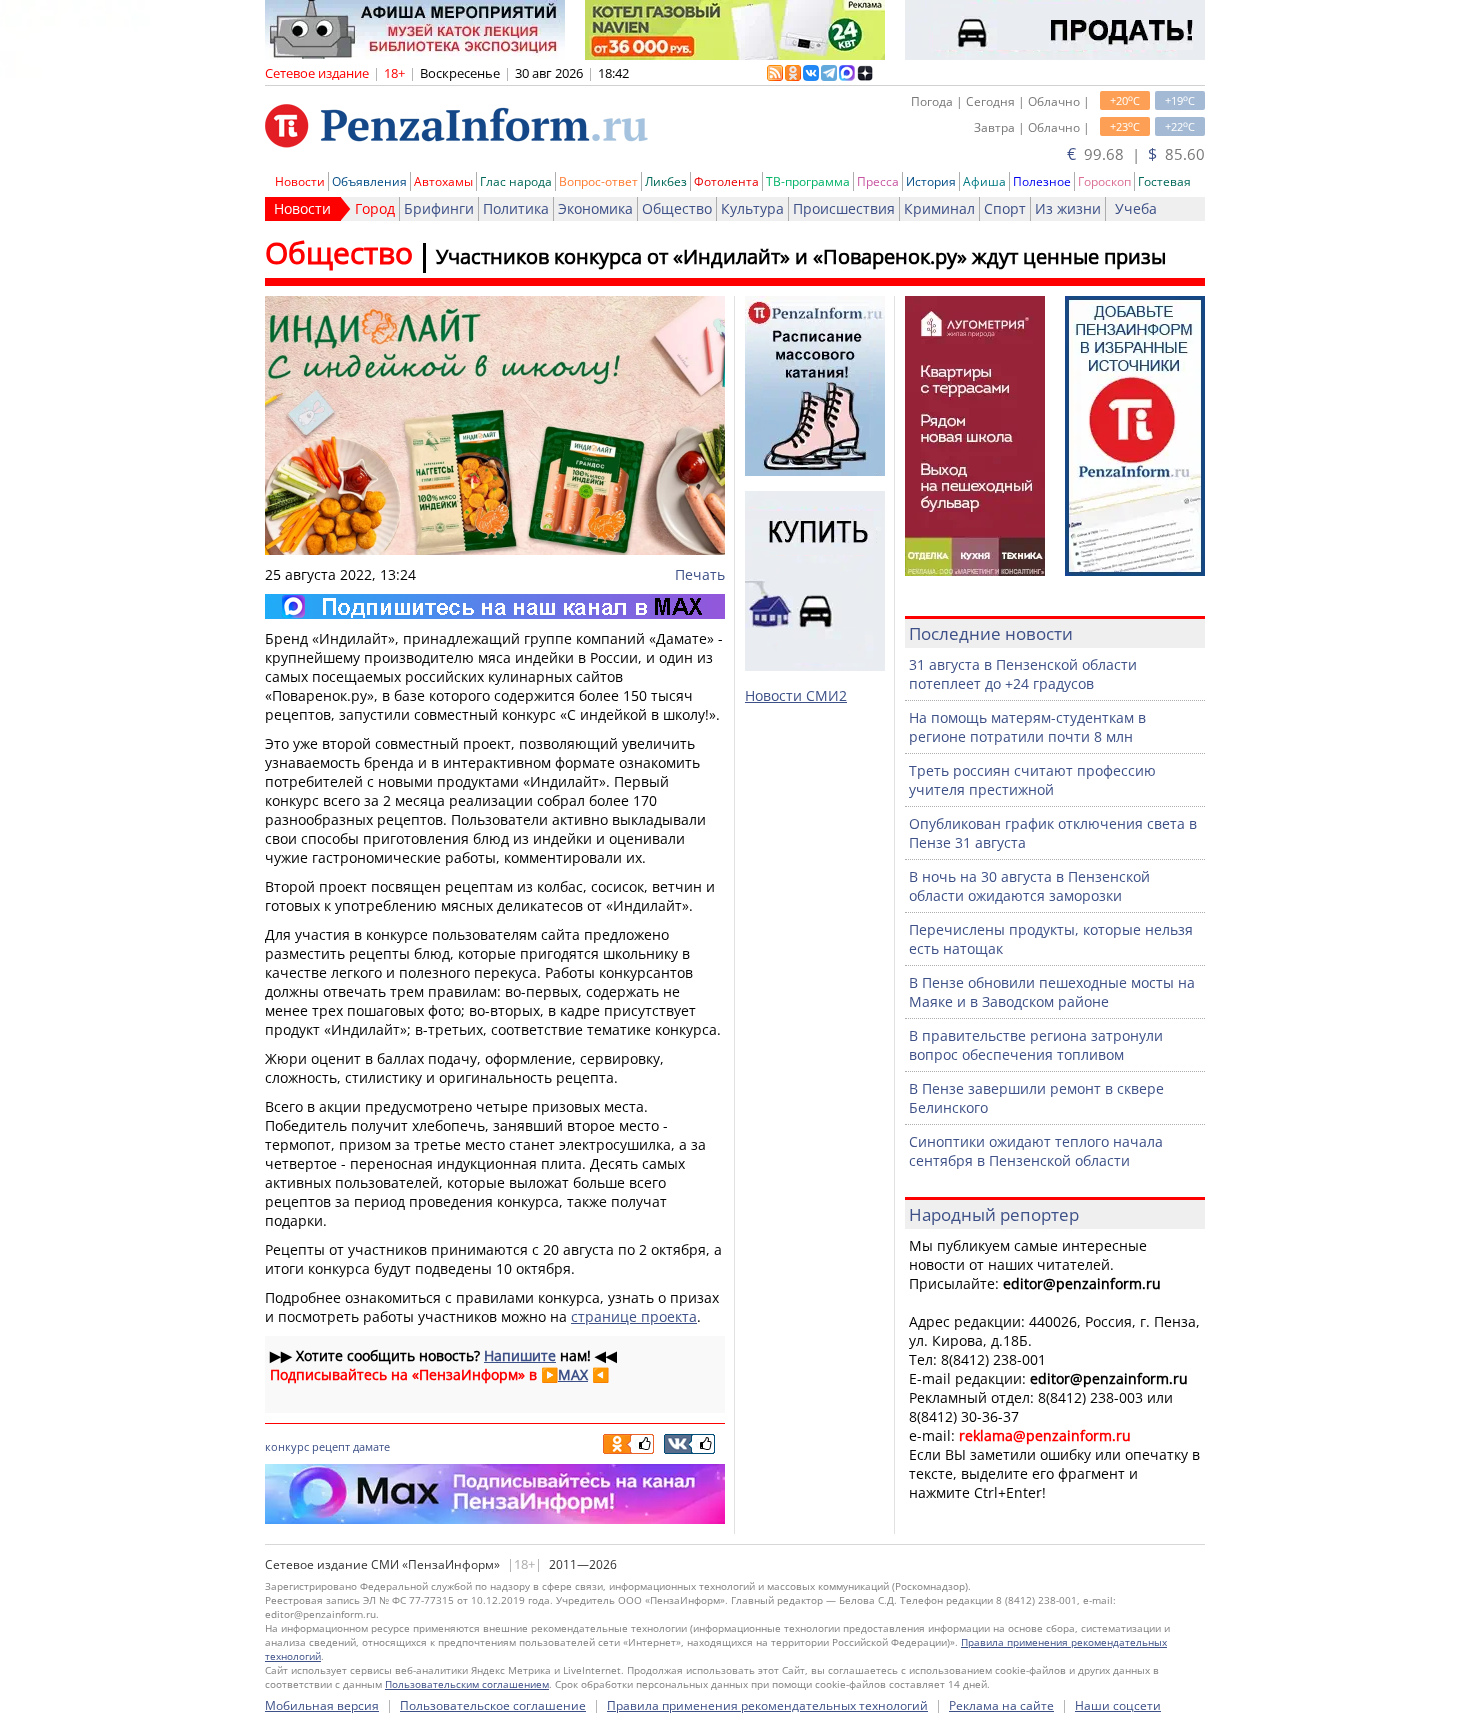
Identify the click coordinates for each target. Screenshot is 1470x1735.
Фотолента (726, 181)
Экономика (595, 208)
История (931, 181)
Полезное (1042, 181)
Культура (752, 208)
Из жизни (1068, 208)
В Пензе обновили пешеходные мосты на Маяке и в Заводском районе (1052, 992)
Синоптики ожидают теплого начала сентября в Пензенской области (1036, 1151)
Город (375, 208)
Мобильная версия (322, 1705)
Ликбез (666, 181)
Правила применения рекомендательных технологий (767, 1705)
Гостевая (1164, 181)
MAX (573, 1374)
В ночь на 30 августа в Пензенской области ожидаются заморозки (1029, 886)
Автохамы (443, 181)
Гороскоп (1104, 181)
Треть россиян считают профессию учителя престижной (1032, 780)
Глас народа (516, 181)
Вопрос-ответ (598, 181)
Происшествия (844, 208)
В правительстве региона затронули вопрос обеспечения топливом (1036, 1045)
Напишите (520, 1355)
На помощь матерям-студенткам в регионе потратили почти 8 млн (1027, 727)
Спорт (1005, 208)
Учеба (1136, 208)
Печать (700, 574)
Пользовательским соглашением (467, 1684)
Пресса (878, 181)
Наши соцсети (1118, 1705)
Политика (516, 208)
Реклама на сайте (1001, 1705)
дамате (371, 1446)
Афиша (984, 181)
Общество (677, 208)
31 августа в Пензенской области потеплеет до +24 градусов (1023, 674)
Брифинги (439, 208)
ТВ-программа (808, 181)
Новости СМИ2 (796, 695)
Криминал (939, 208)
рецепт (331, 1446)
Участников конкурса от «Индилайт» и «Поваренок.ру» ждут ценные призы (801, 256)
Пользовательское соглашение (493, 1705)
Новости (300, 181)
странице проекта (634, 1316)
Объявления (369, 181)
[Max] (495, 606)
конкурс (287, 1446)
